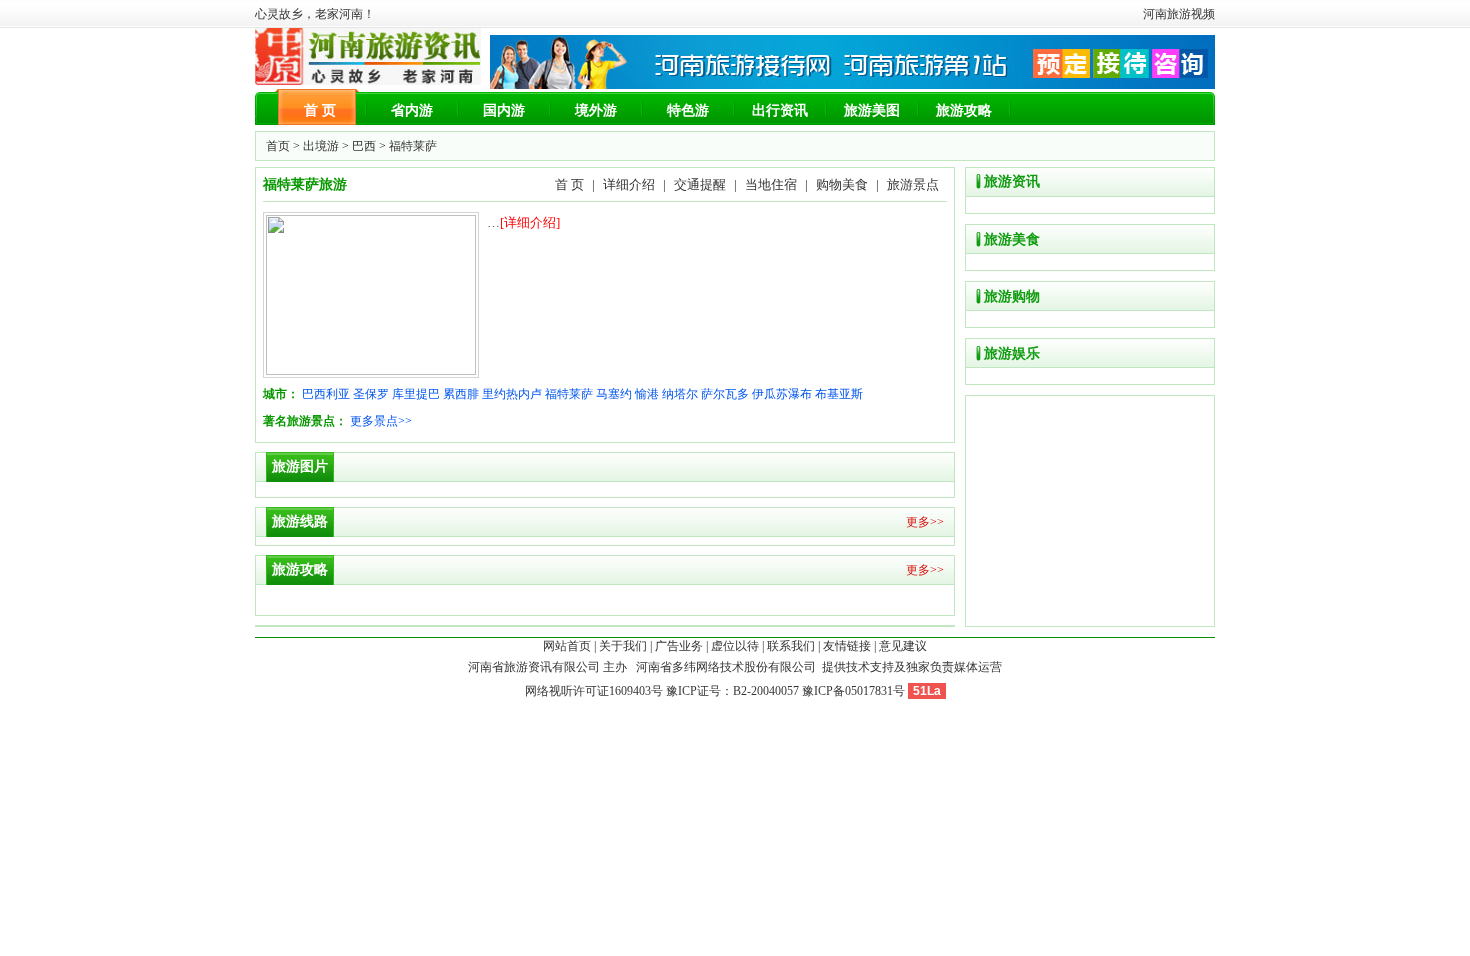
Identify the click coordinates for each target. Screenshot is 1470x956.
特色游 (688, 110)
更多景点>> (381, 421)
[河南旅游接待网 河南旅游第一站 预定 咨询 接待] (852, 85)
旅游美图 (872, 110)
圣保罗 (371, 394)
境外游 (596, 110)
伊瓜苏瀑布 (782, 394)
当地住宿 (771, 184)
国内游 (504, 110)
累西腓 (461, 394)
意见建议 (903, 646)
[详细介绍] (530, 222)
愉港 (647, 394)
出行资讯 (780, 110)
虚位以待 (735, 646)
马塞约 (614, 394)
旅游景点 (913, 184)
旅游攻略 (964, 110)
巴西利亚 (326, 394)
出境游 (321, 146)
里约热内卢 (512, 394)
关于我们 (623, 646)
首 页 (320, 110)
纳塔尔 (680, 394)
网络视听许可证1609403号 (594, 691)
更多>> (925, 522)
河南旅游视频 (1179, 14)
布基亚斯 (839, 394)
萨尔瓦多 (725, 394)
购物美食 (842, 184)
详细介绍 (629, 184)
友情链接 (847, 646)
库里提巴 (416, 394)
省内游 (412, 110)
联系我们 (791, 646)
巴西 (364, 146)
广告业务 (679, 646)
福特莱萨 (569, 394)
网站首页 (567, 646)
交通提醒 (700, 184)
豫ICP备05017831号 (853, 691)
